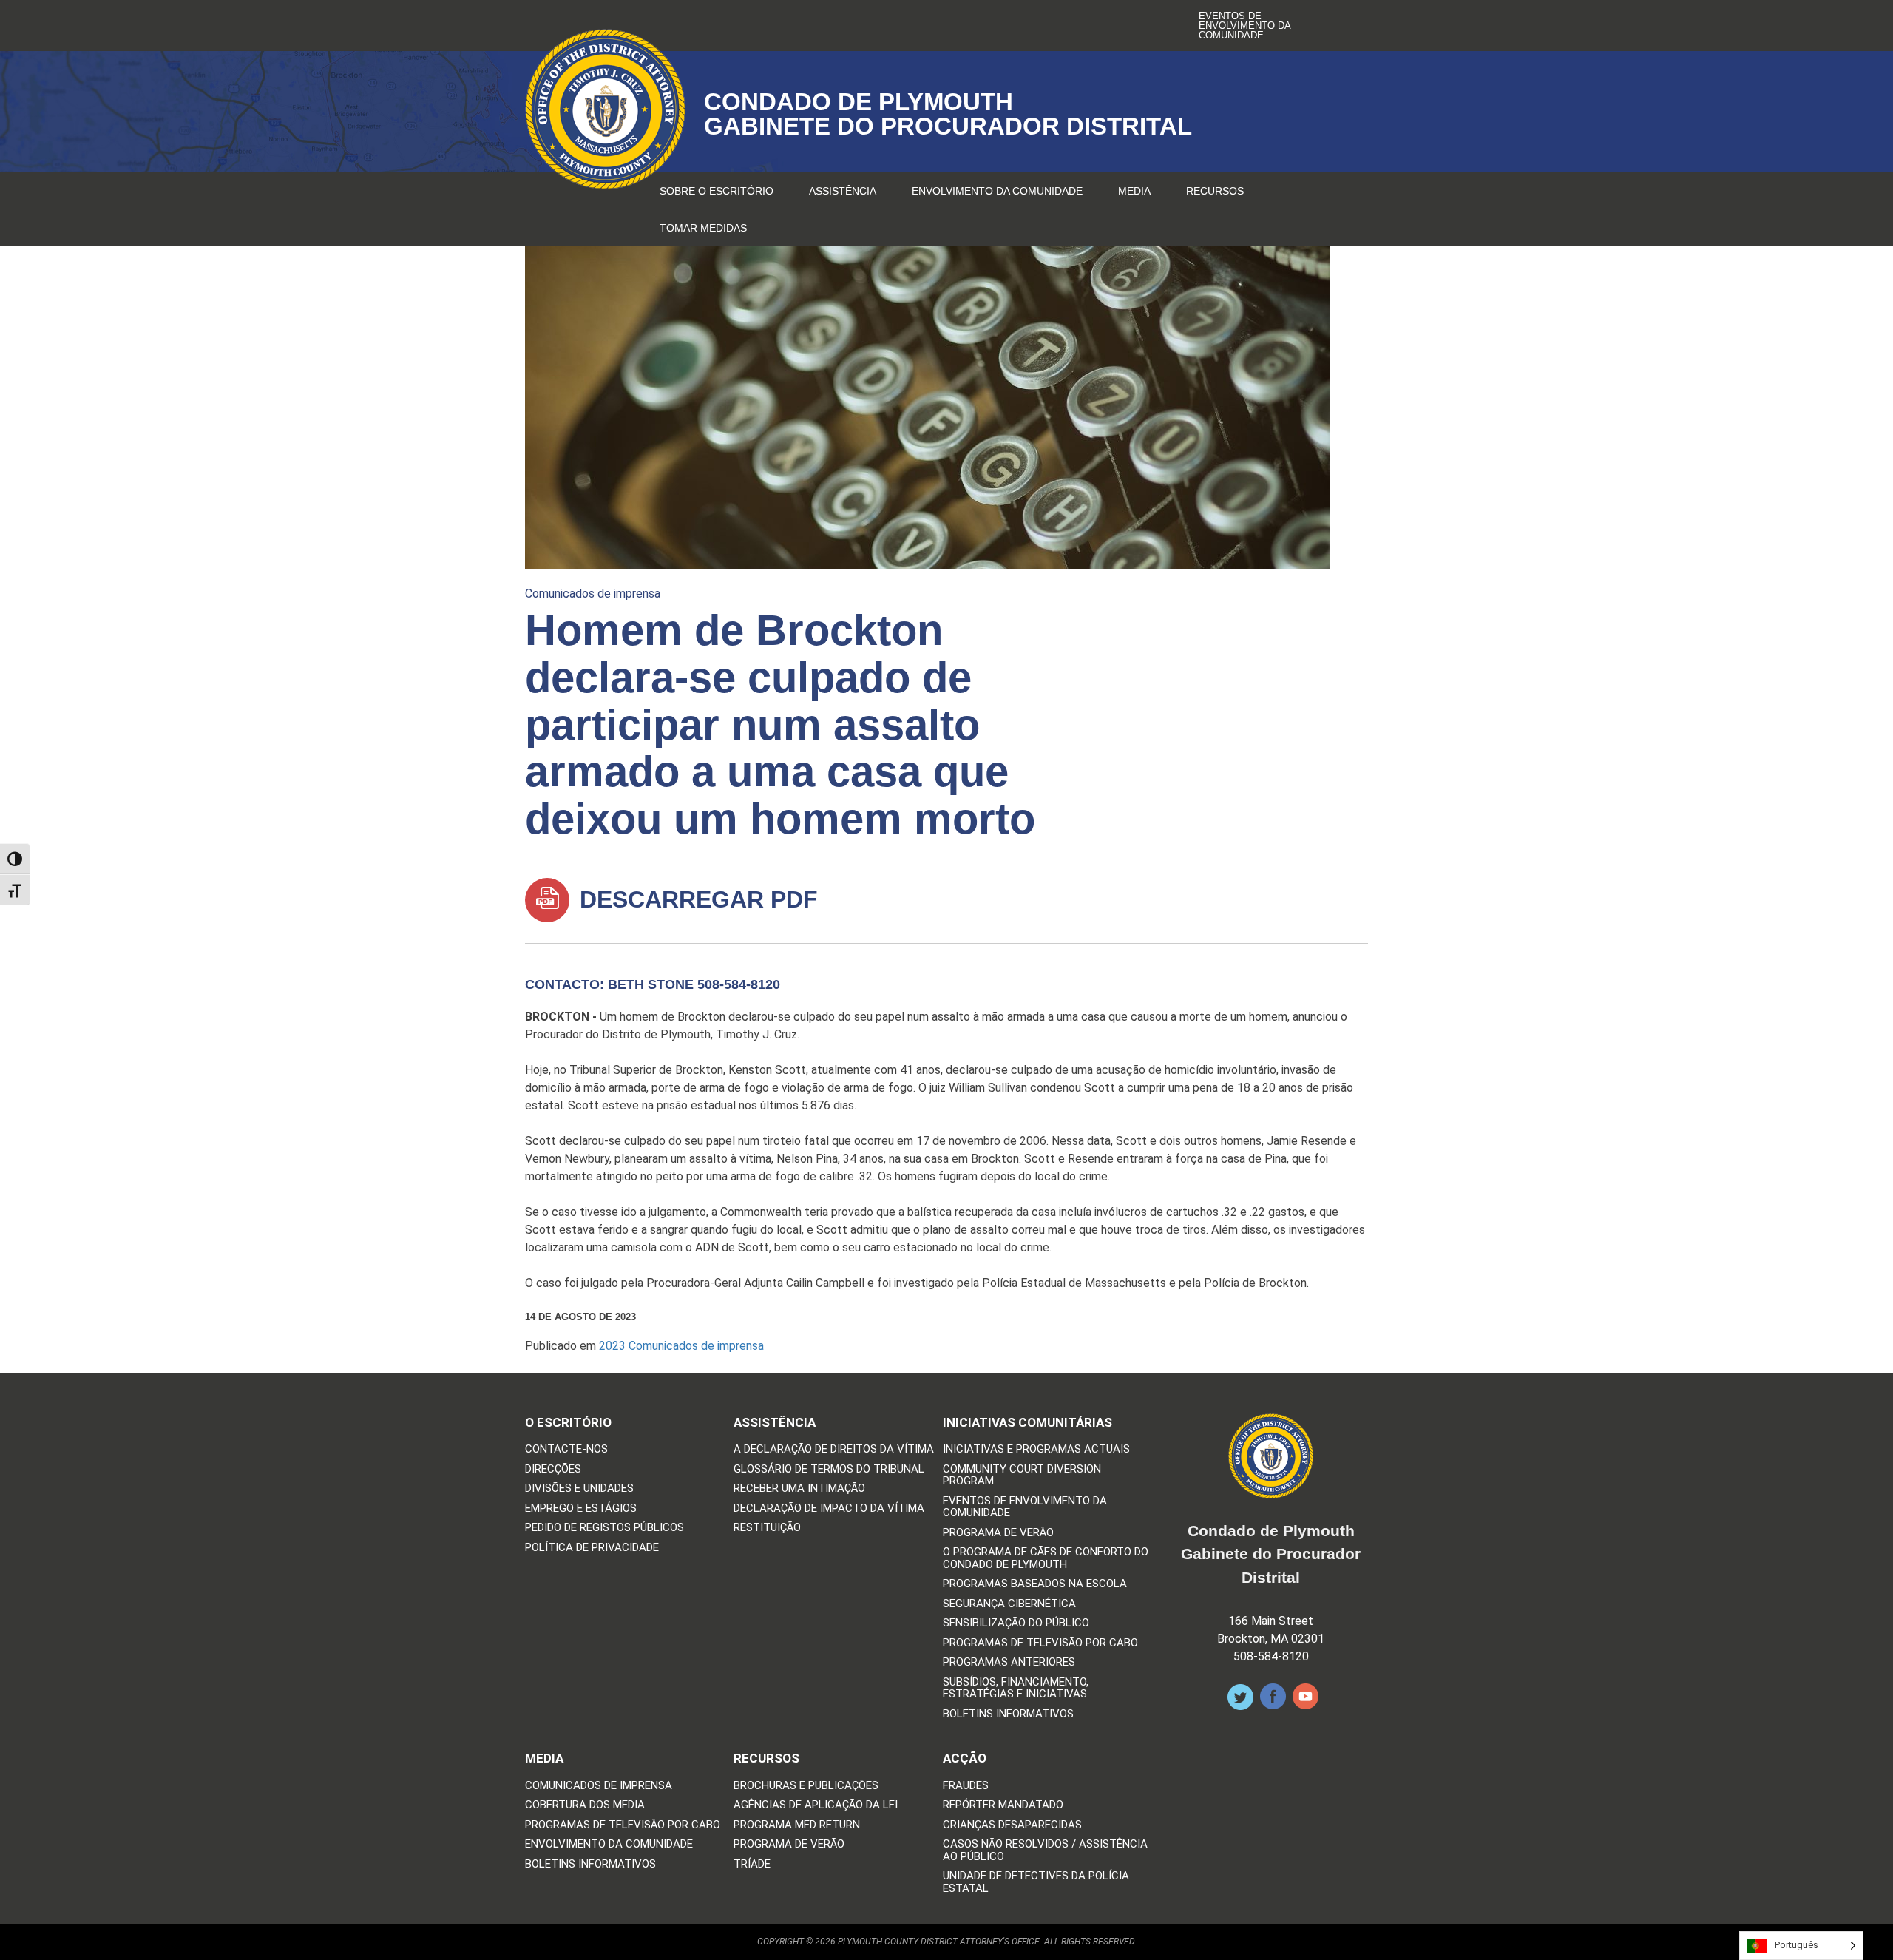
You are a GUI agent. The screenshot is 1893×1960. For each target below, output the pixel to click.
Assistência (843, 191)
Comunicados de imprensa (593, 594)
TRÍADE (752, 1864)
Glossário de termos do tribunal (829, 1469)
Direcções (553, 1469)
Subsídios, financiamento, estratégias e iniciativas (1016, 1688)
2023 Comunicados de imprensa (681, 1346)
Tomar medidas (703, 228)
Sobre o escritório (717, 191)
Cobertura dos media (585, 1805)
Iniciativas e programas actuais (1036, 1449)
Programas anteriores (1009, 1662)
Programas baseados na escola (1035, 1584)
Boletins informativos (1008, 1714)
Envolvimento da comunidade (997, 191)
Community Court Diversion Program (1022, 1475)
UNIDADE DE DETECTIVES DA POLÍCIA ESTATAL (1036, 1882)
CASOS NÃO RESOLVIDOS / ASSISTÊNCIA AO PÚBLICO (1045, 1850)
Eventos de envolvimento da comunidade (1244, 26)
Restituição (767, 1528)
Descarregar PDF (695, 899)
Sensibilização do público (1016, 1623)
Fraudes (966, 1786)
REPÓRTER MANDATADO (1003, 1805)
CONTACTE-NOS (566, 1449)
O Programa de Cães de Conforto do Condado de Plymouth (1046, 1558)
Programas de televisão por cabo (1040, 1643)
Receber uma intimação (799, 1488)
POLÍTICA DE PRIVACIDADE (592, 1548)
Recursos (1215, 191)
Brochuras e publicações (806, 1786)
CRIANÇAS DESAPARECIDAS (1012, 1825)
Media (1134, 191)
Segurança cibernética (1009, 1604)
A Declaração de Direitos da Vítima (834, 1449)
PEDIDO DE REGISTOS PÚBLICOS (605, 1528)
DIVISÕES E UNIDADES (579, 1488)
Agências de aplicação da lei (816, 1805)
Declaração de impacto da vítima (829, 1508)
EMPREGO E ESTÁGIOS (581, 1508)
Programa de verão (998, 1533)
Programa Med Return (797, 1825)
